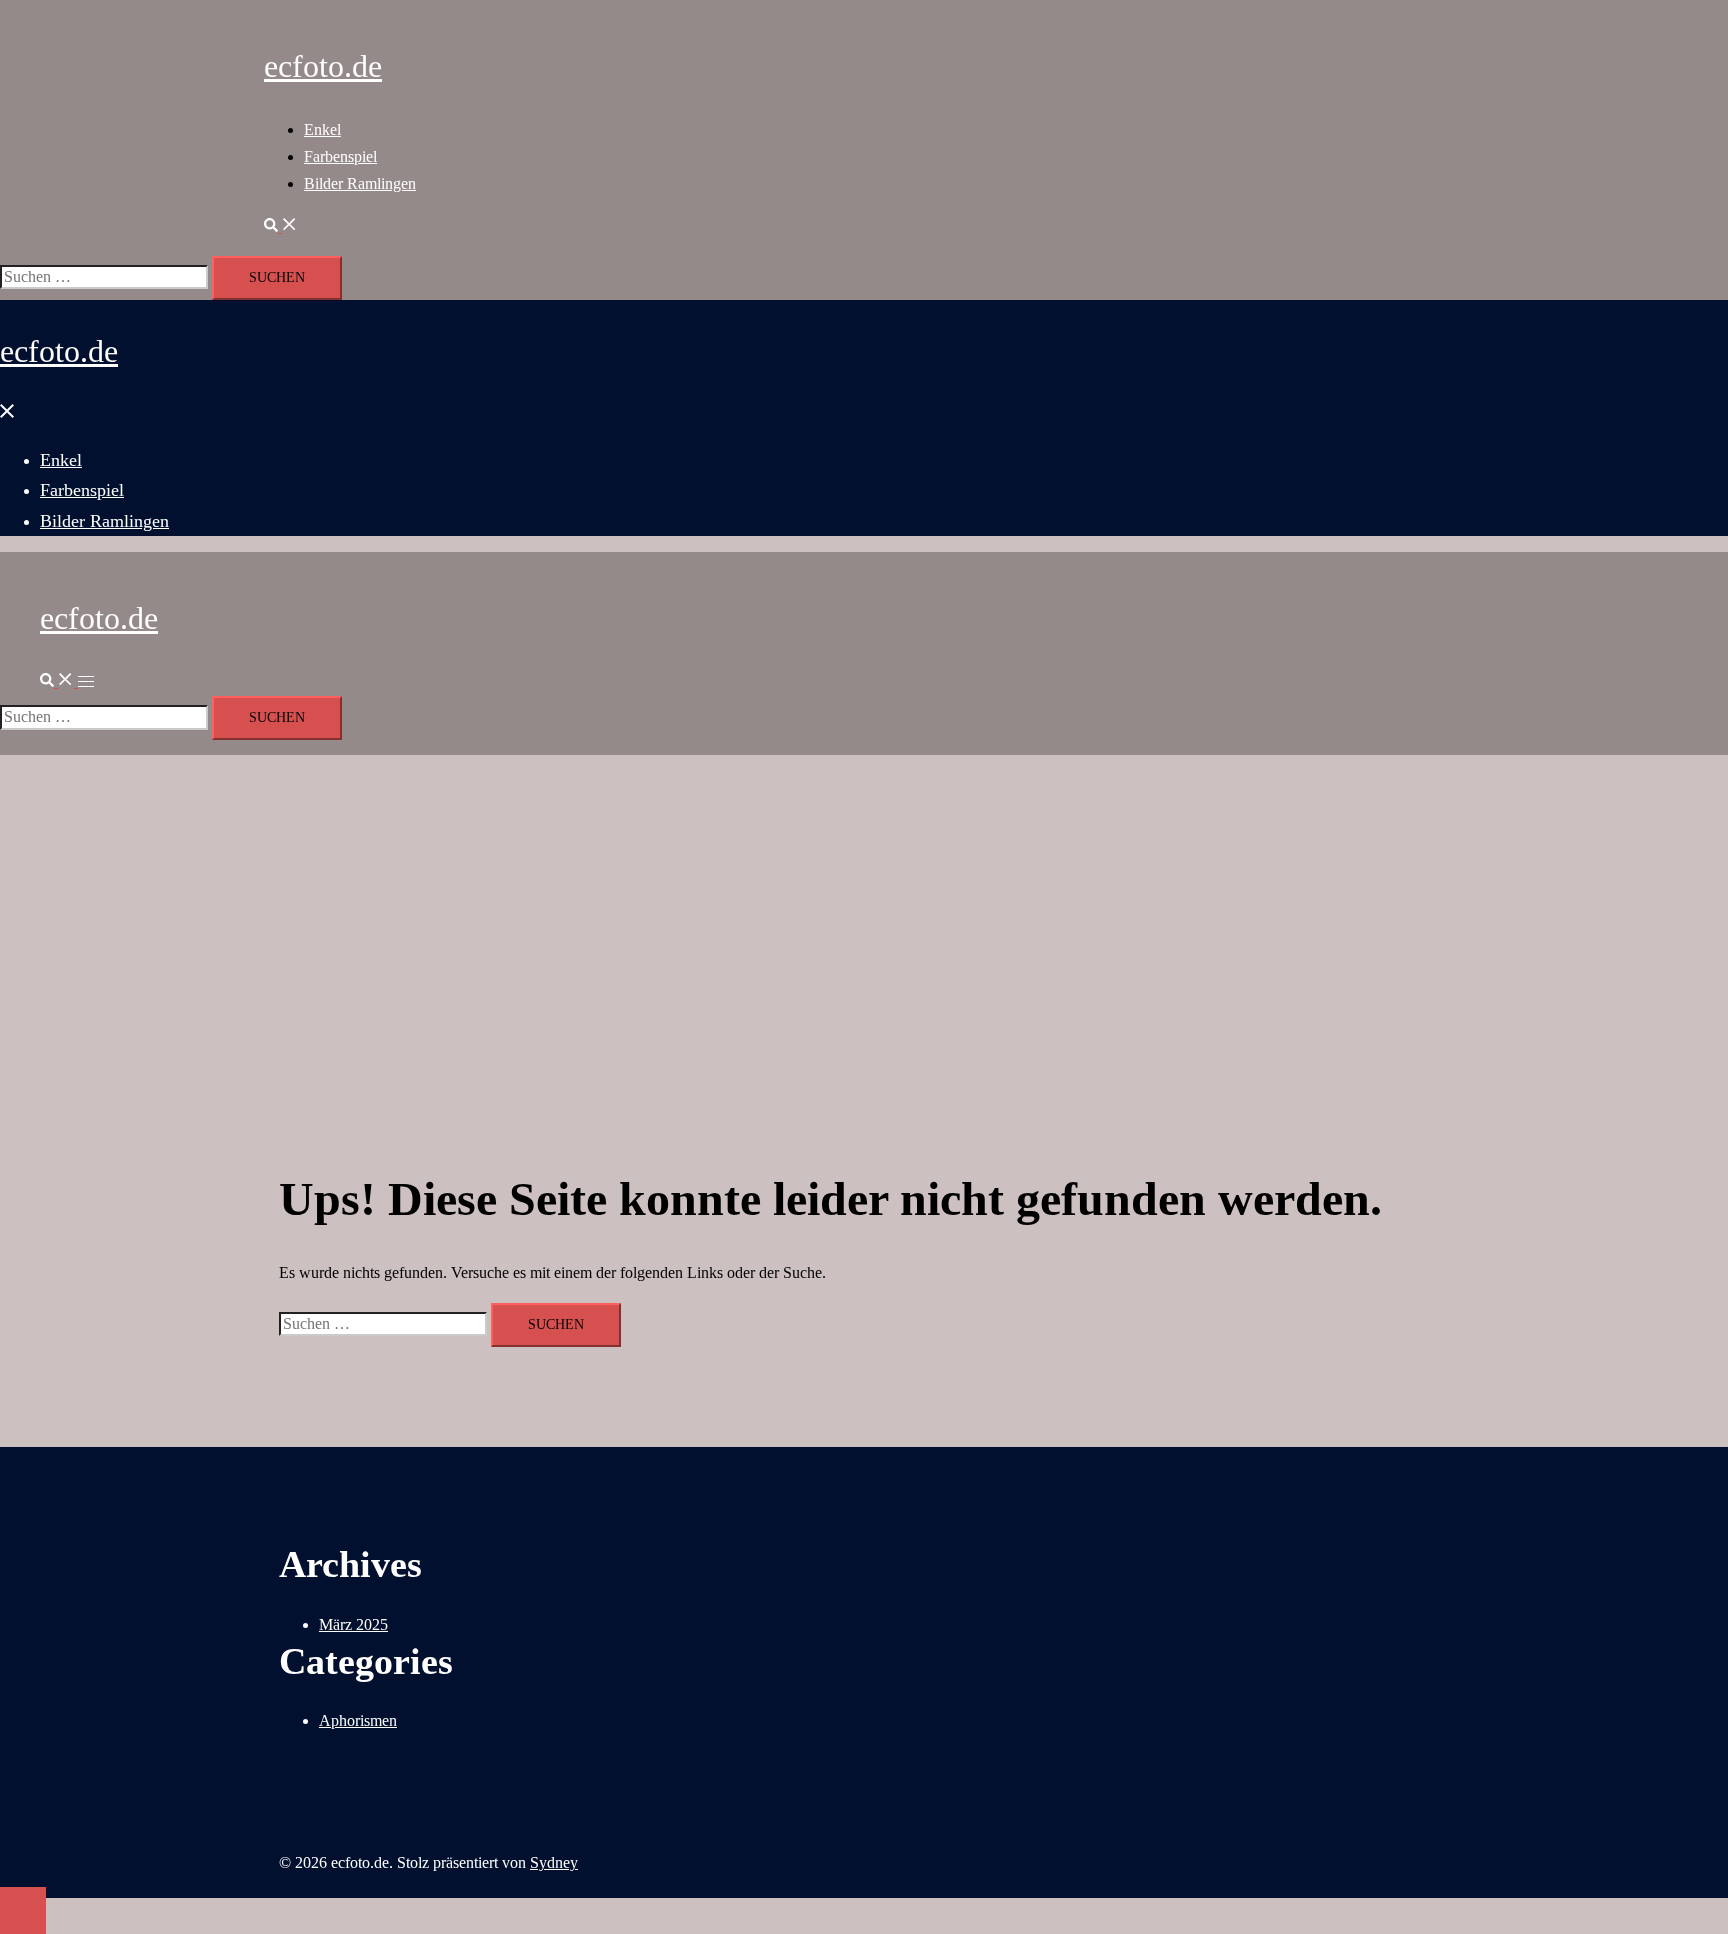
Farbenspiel (340, 156)
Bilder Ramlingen (360, 183)
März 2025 (353, 1624)
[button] (281, 226)
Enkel (322, 129)
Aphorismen (358, 1720)
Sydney (554, 1862)
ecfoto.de (323, 66)
